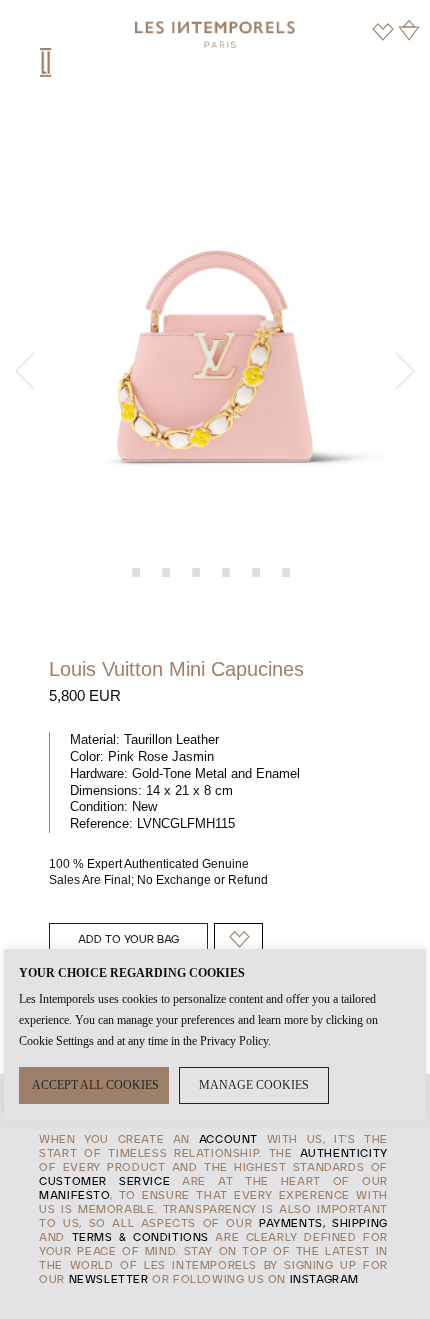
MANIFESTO (74, 1196)
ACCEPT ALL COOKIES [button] (95, 1085)
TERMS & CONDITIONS (140, 1238)
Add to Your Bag (128, 940)
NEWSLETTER (109, 1280)
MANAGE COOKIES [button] (254, 1085)
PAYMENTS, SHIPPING (323, 1224)
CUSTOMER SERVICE (104, 1182)
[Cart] (408, 30)
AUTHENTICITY (344, 1154)
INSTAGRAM (324, 1280)
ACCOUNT (228, 1140)
